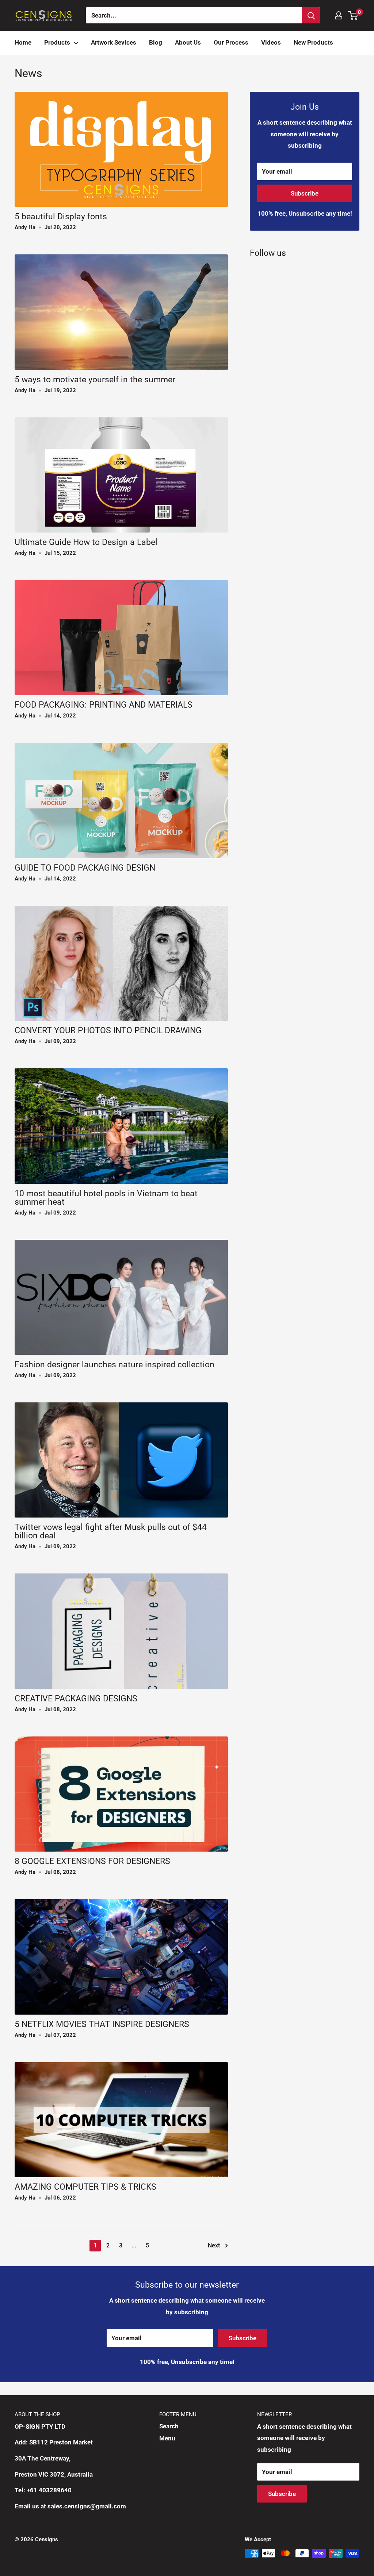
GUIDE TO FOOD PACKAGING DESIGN (85, 868)
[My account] (339, 15)
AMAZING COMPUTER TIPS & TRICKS (85, 2187)
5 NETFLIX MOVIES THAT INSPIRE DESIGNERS (102, 2024)
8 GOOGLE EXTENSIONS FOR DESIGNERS (92, 1861)
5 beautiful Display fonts (61, 217)
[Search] (311, 15)
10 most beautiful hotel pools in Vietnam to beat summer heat (106, 1198)
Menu (167, 2438)
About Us (188, 42)
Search (169, 2426)
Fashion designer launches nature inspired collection (115, 1365)
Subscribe (305, 193)
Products (57, 42)
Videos (271, 42)
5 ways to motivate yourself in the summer (95, 380)
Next (214, 2245)
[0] (353, 15)
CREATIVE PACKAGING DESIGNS (76, 1699)
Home (23, 42)
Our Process (231, 42)
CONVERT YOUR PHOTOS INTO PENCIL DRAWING (108, 1031)
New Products (313, 42)
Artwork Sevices (114, 42)
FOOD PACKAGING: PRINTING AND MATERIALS (104, 705)
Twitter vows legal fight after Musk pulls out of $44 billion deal (111, 1531)
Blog (156, 42)
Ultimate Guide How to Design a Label (86, 542)
